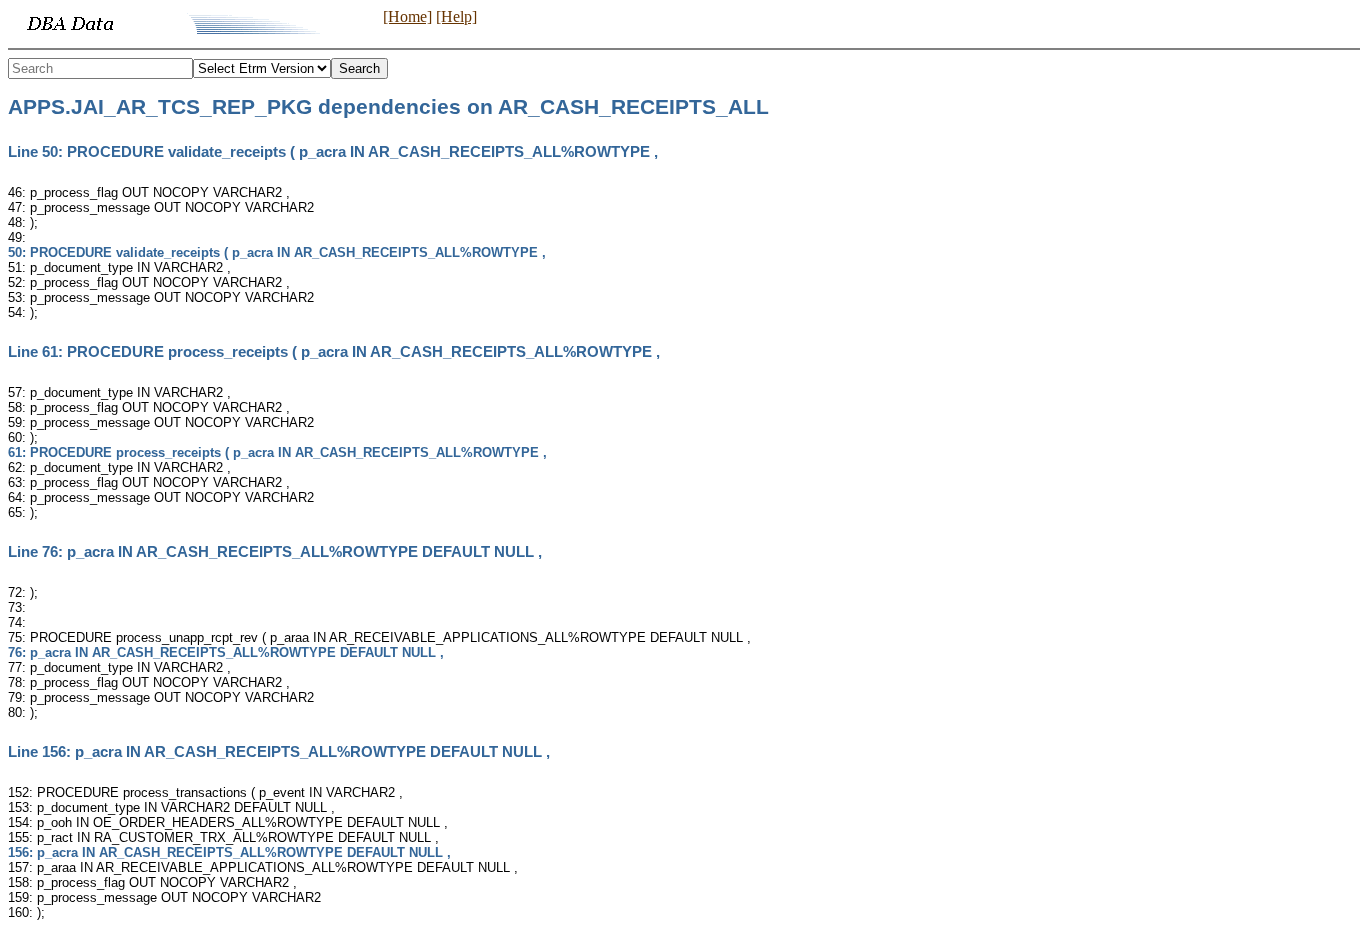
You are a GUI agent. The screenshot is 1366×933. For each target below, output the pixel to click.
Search (359, 68)
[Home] (407, 16)
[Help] (456, 16)
